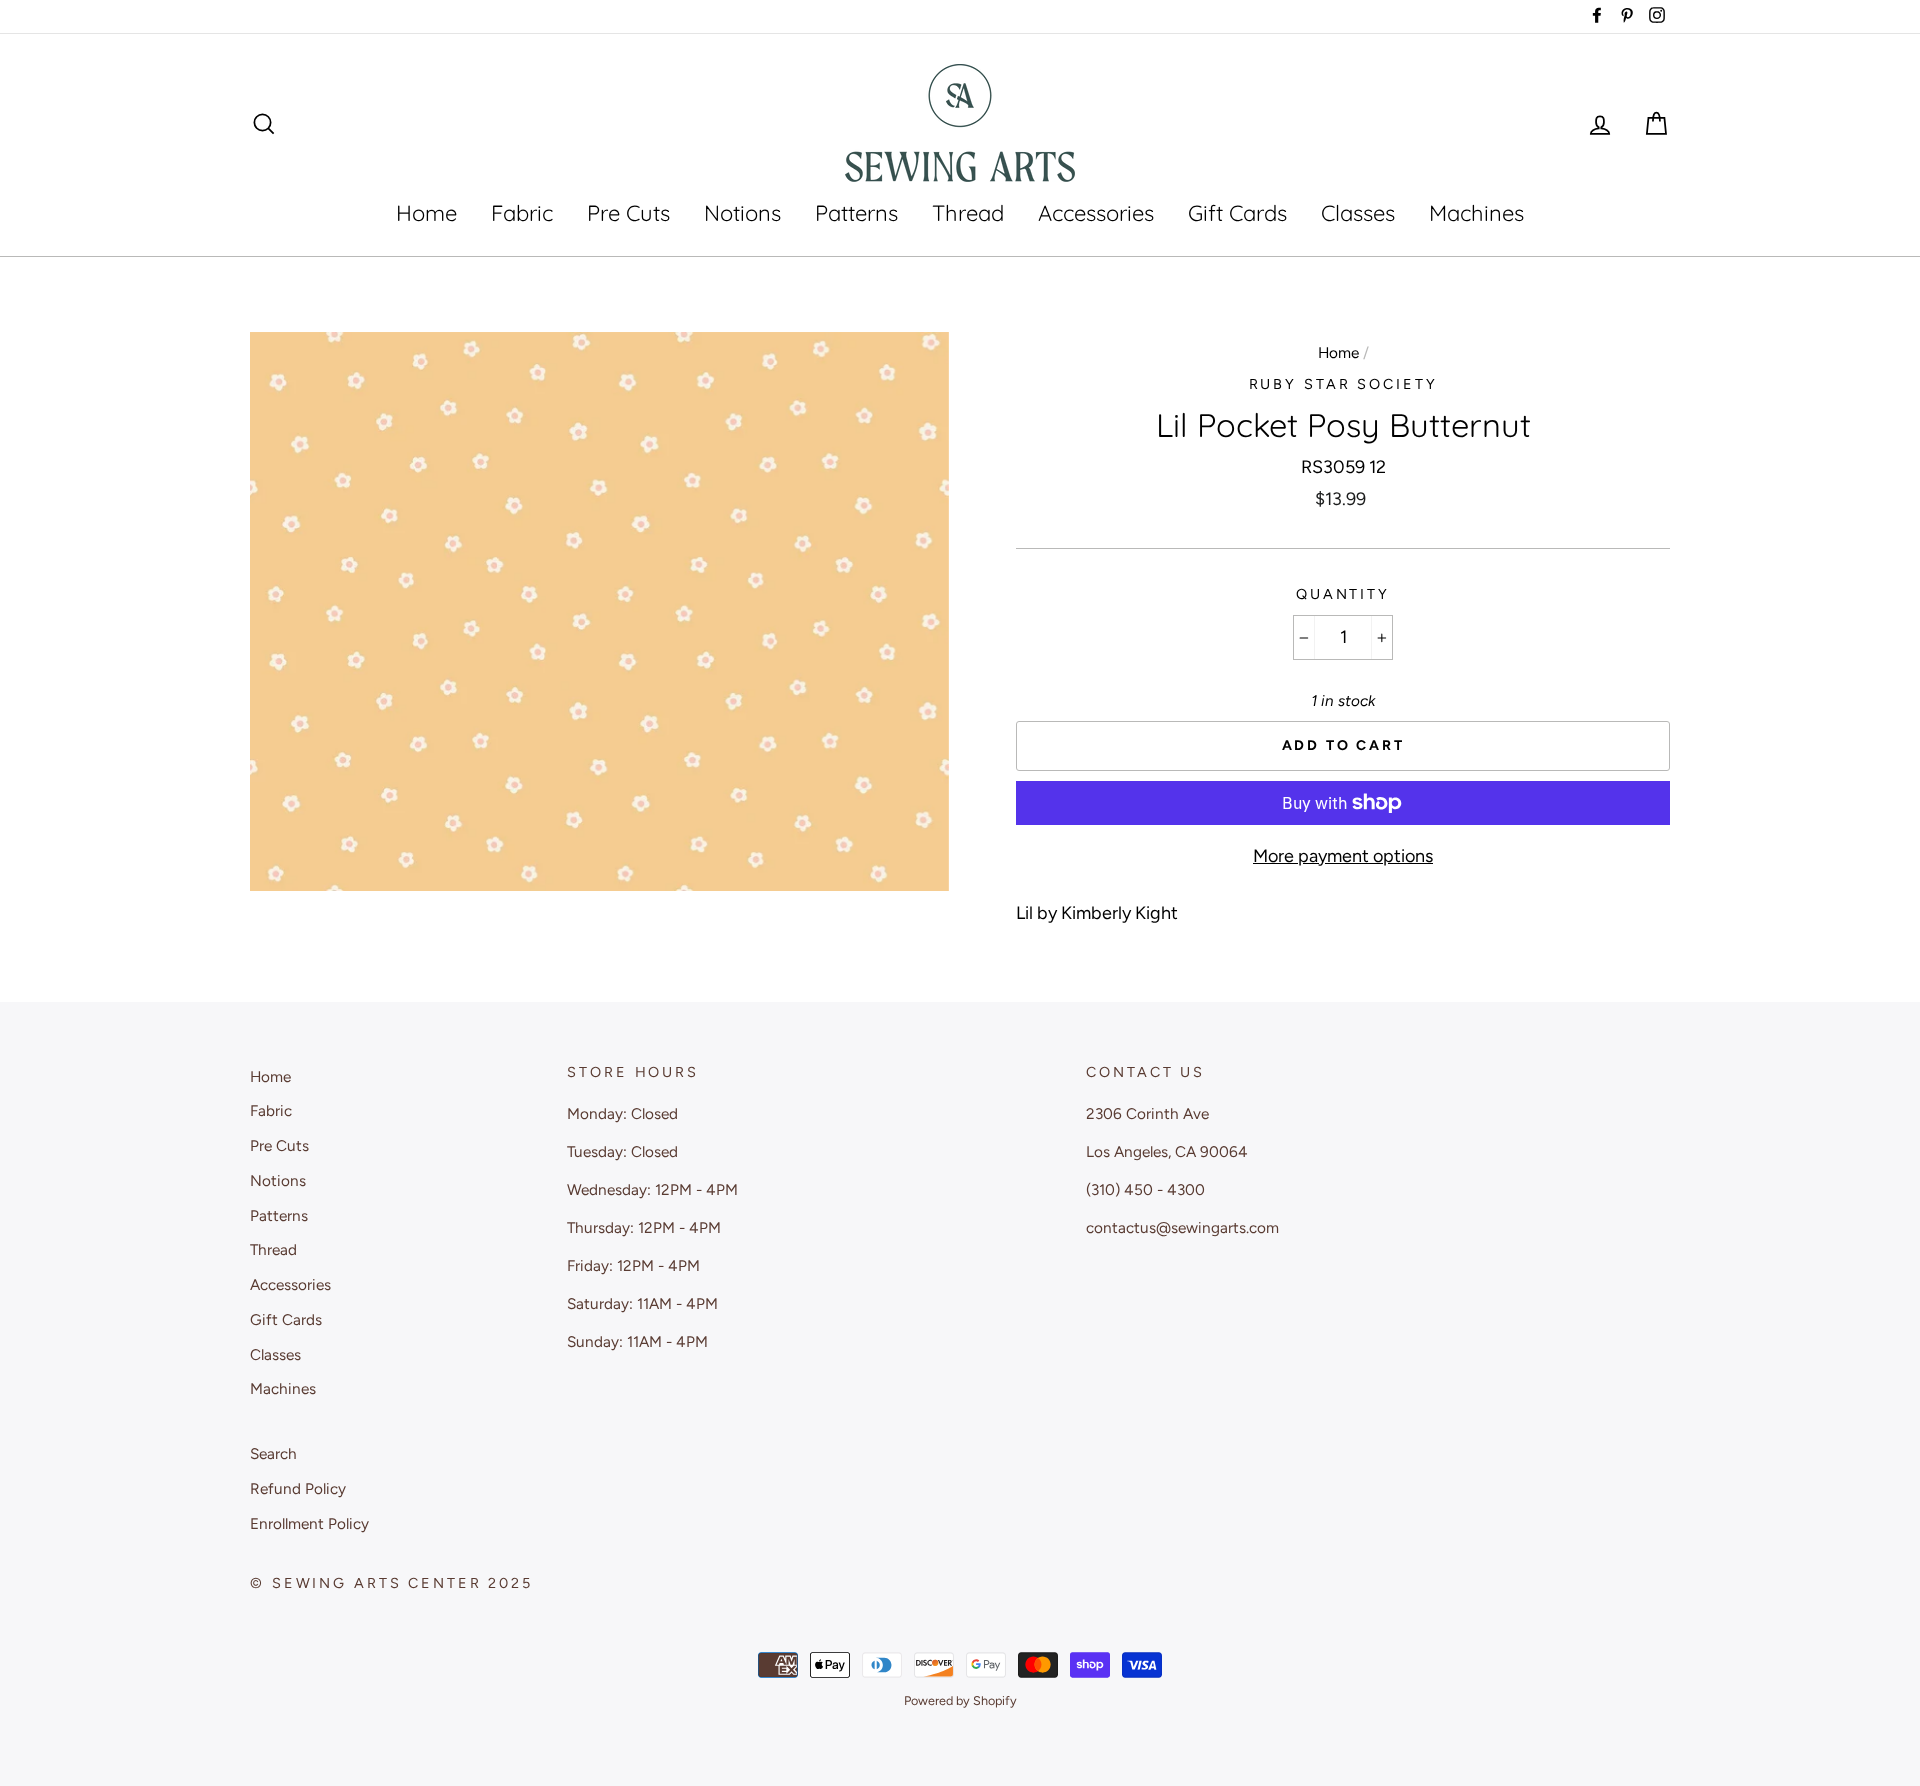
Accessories (1096, 213)
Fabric (522, 213)
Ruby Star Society (1343, 384)
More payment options (1343, 856)
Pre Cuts (628, 213)
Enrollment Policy (309, 1523)
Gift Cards (1237, 213)
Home (426, 213)
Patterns (856, 213)
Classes (1358, 213)
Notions (742, 213)
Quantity (1343, 594)
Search (273, 1453)
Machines (1476, 213)
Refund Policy (298, 1488)
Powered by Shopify (960, 1700)
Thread (968, 213)
